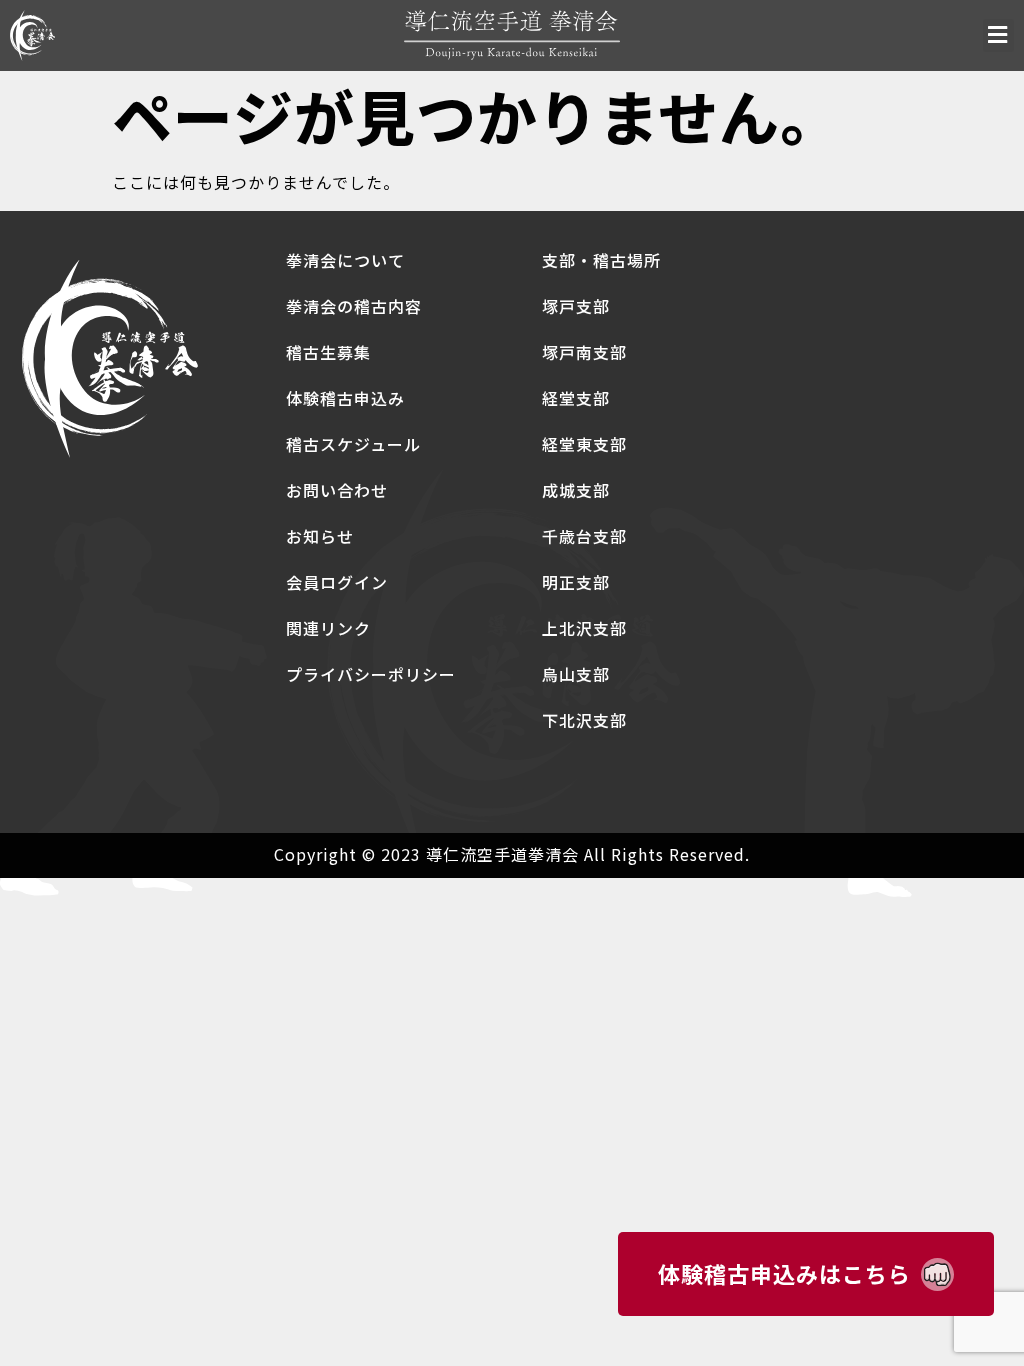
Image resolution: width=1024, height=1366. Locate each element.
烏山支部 (576, 674)
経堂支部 (576, 398)
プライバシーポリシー (371, 674)
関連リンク (328, 628)
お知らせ (320, 536)
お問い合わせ (337, 490)
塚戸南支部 (584, 352)
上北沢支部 (584, 628)
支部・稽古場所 (601, 260)
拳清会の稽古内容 (354, 306)
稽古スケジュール (353, 444)
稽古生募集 (328, 352)
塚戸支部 (576, 306)
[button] (998, 35)
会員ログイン (337, 582)
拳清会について (345, 260)
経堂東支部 (584, 444)
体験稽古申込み (345, 398)
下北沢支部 (584, 720)
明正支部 (576, 582)
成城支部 (576, 490)
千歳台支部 (584, 536)
